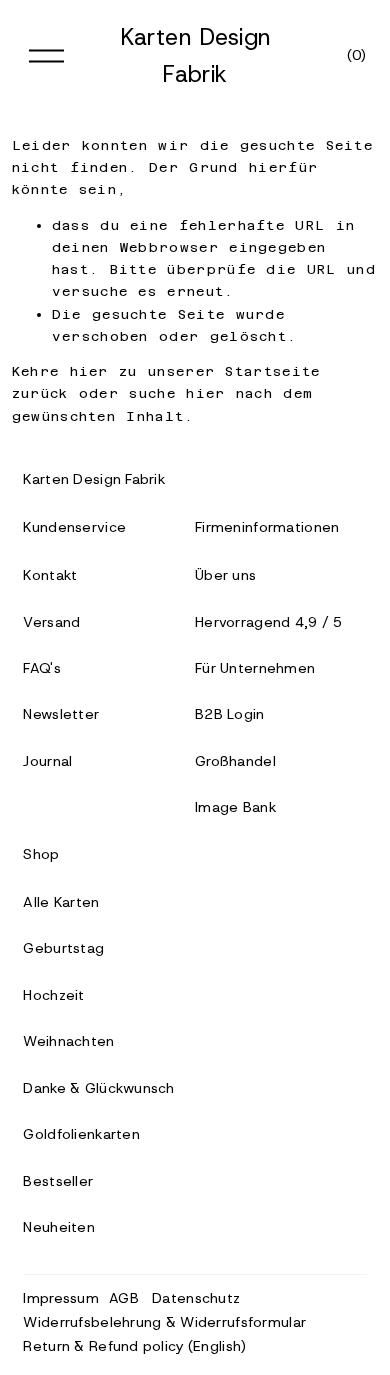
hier (89, 371)
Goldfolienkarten (81, 1134)
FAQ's (41, 668)
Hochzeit (53, 995)
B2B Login (230, 714)
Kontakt (50, 575)
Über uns (225, 575)
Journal (47, 761)
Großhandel (235, 761)
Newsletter (61, 714)
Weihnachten (68, 1041)
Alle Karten (61, 902)
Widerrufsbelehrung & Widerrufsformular (164, 1322)
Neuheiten (59, 1227)
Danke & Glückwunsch (98, 1088)
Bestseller (58, 1181)
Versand (51, 622)
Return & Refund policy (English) (134, 1346)
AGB (124, 1298)
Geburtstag (63, 948)
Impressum (61, 1298)
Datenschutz (196, 1298)
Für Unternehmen (255, 668)
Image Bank (235, 807)
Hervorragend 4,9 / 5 (269, 622)
